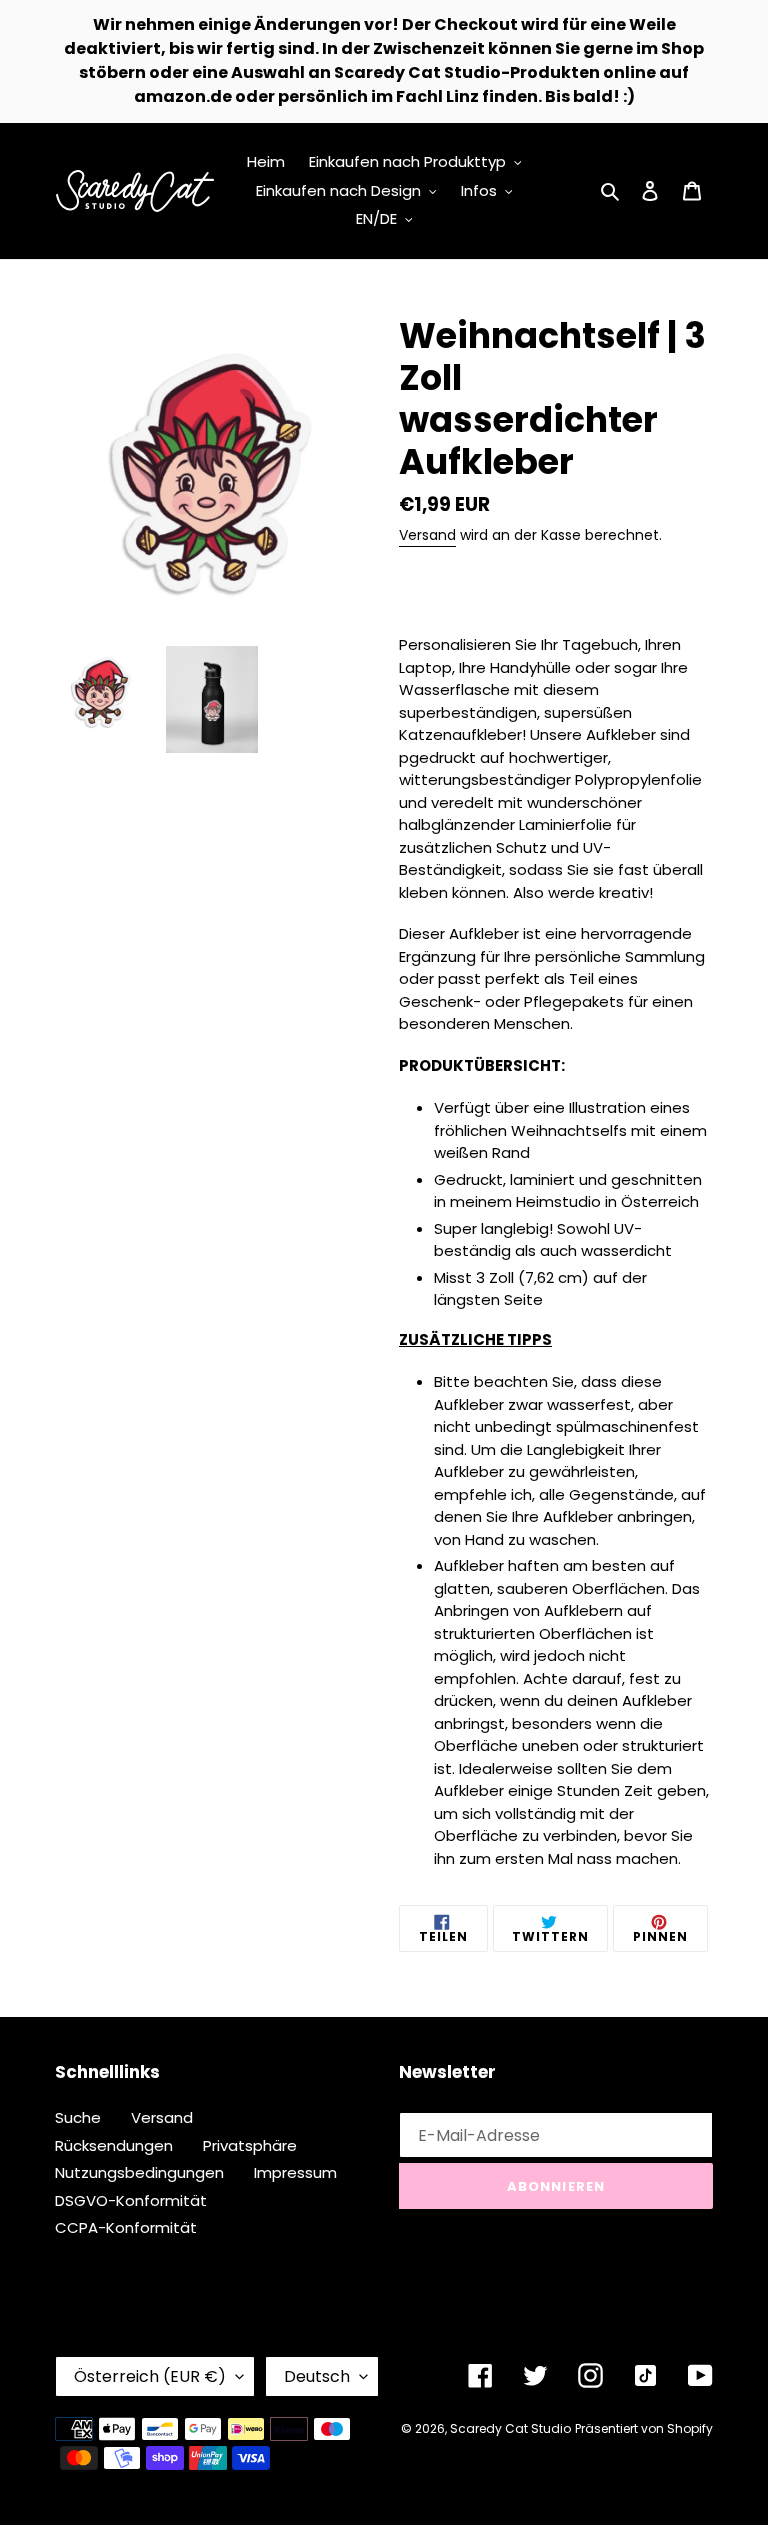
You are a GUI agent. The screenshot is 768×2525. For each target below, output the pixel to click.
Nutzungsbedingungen (139, 2172)
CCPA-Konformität (126, 2227)
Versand (427, 535)
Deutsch (317, 2376)
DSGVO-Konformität (131, 2200)
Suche (78, 2117)
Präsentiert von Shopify (644, 2428)
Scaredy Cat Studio (510, 2428)
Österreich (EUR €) (150, 2376)
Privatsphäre (250, 2145)
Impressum (295, 2172)
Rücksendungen (114, 2145)
